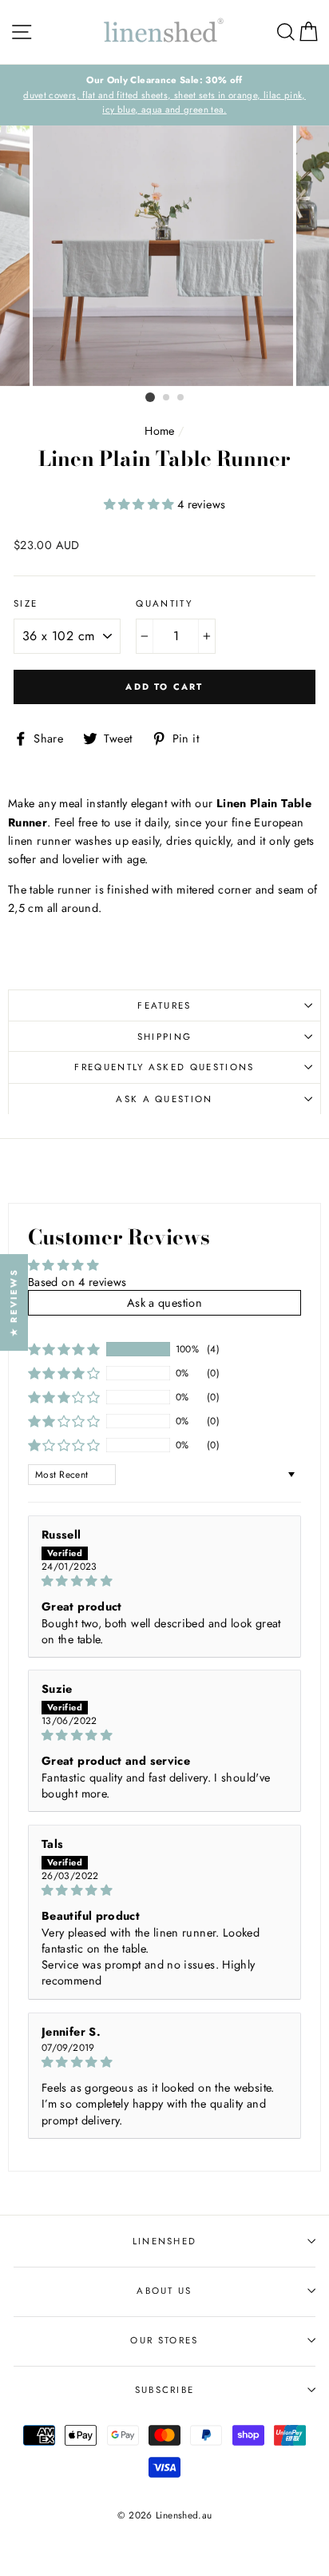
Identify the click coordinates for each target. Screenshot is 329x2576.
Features (164, 1005)
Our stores (164, 2340)
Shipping (165, 1037)
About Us (164, 2291)
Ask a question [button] (164, 1303)
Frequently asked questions (164, 1067)
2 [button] (167, 398)
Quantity (164, 603)
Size (26, 603)
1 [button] (150, 397)
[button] (141, 504)
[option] (164, 256)
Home (159, 431)
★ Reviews (14, 1302)
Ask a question (164, 1099)
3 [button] (181, 398)
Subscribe (165, 2390)
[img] (164, 1581)
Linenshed (165, 2241)
